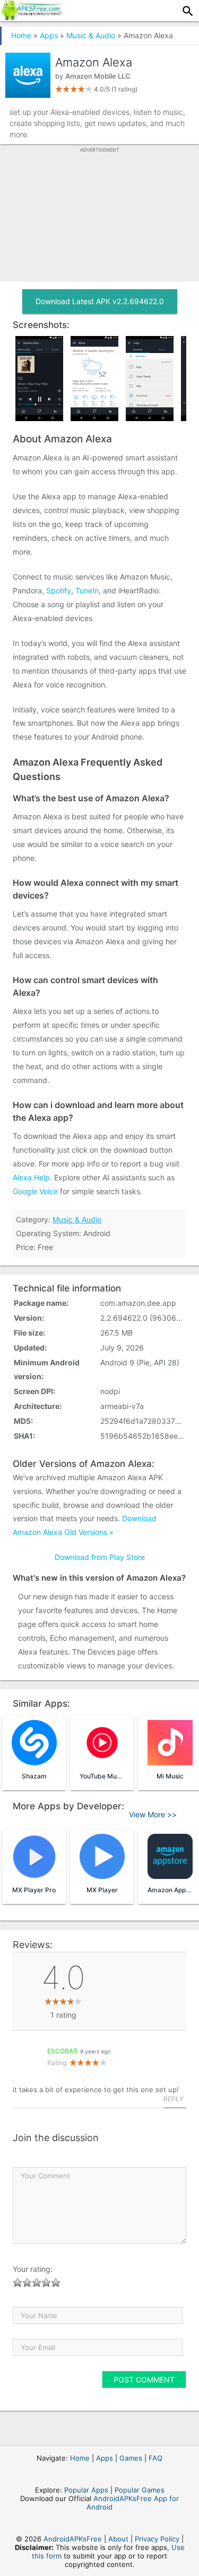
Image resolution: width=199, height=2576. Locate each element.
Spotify (59, 590)
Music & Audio (91, 35)
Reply (174, 2099)
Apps (49, 35)
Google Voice (35, 1191)
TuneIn (87, 590)
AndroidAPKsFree (73, 2539)
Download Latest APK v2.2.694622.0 (100, 301)
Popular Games (140, 2490)
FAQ (155, 2458)
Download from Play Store (100, 1557)
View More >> (153, 1814)
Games (131, 2458)
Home (21, 35)
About (118, 2539)
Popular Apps (86, 2490)
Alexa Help (31, 1177)
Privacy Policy (157, 2539)
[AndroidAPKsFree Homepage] (31, 17)
